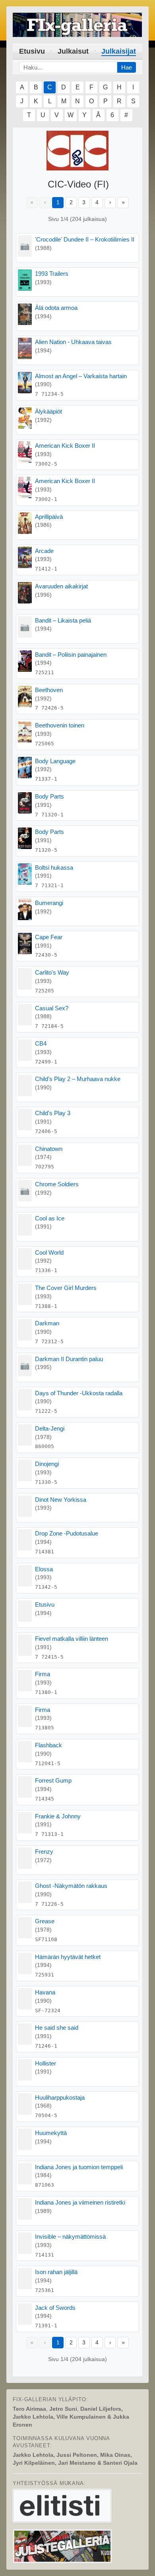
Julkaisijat (119, 51)
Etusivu (32, 51)
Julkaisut (73, 51)
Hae (127, 67)
